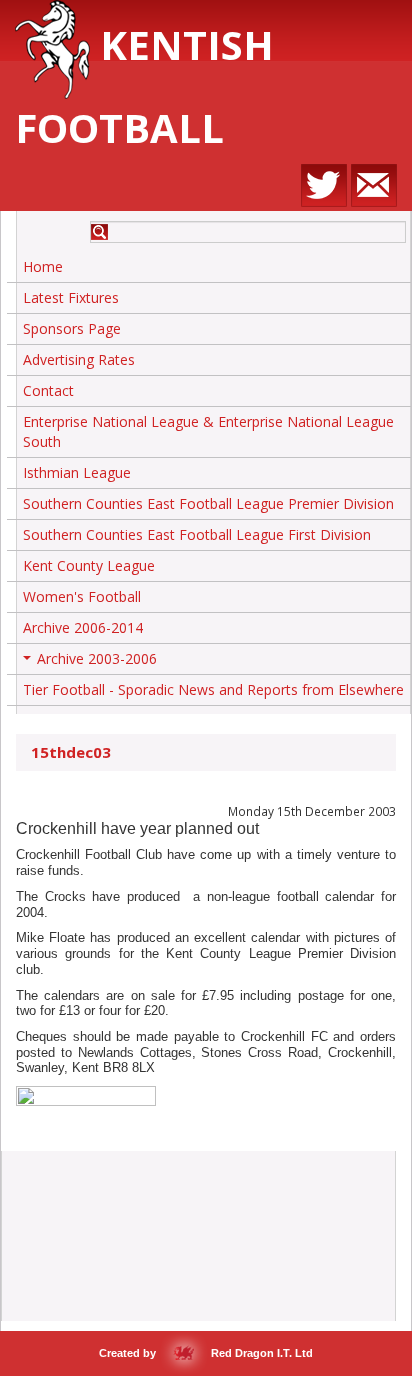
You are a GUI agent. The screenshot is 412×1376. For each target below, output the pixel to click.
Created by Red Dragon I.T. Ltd (206, 1353)
